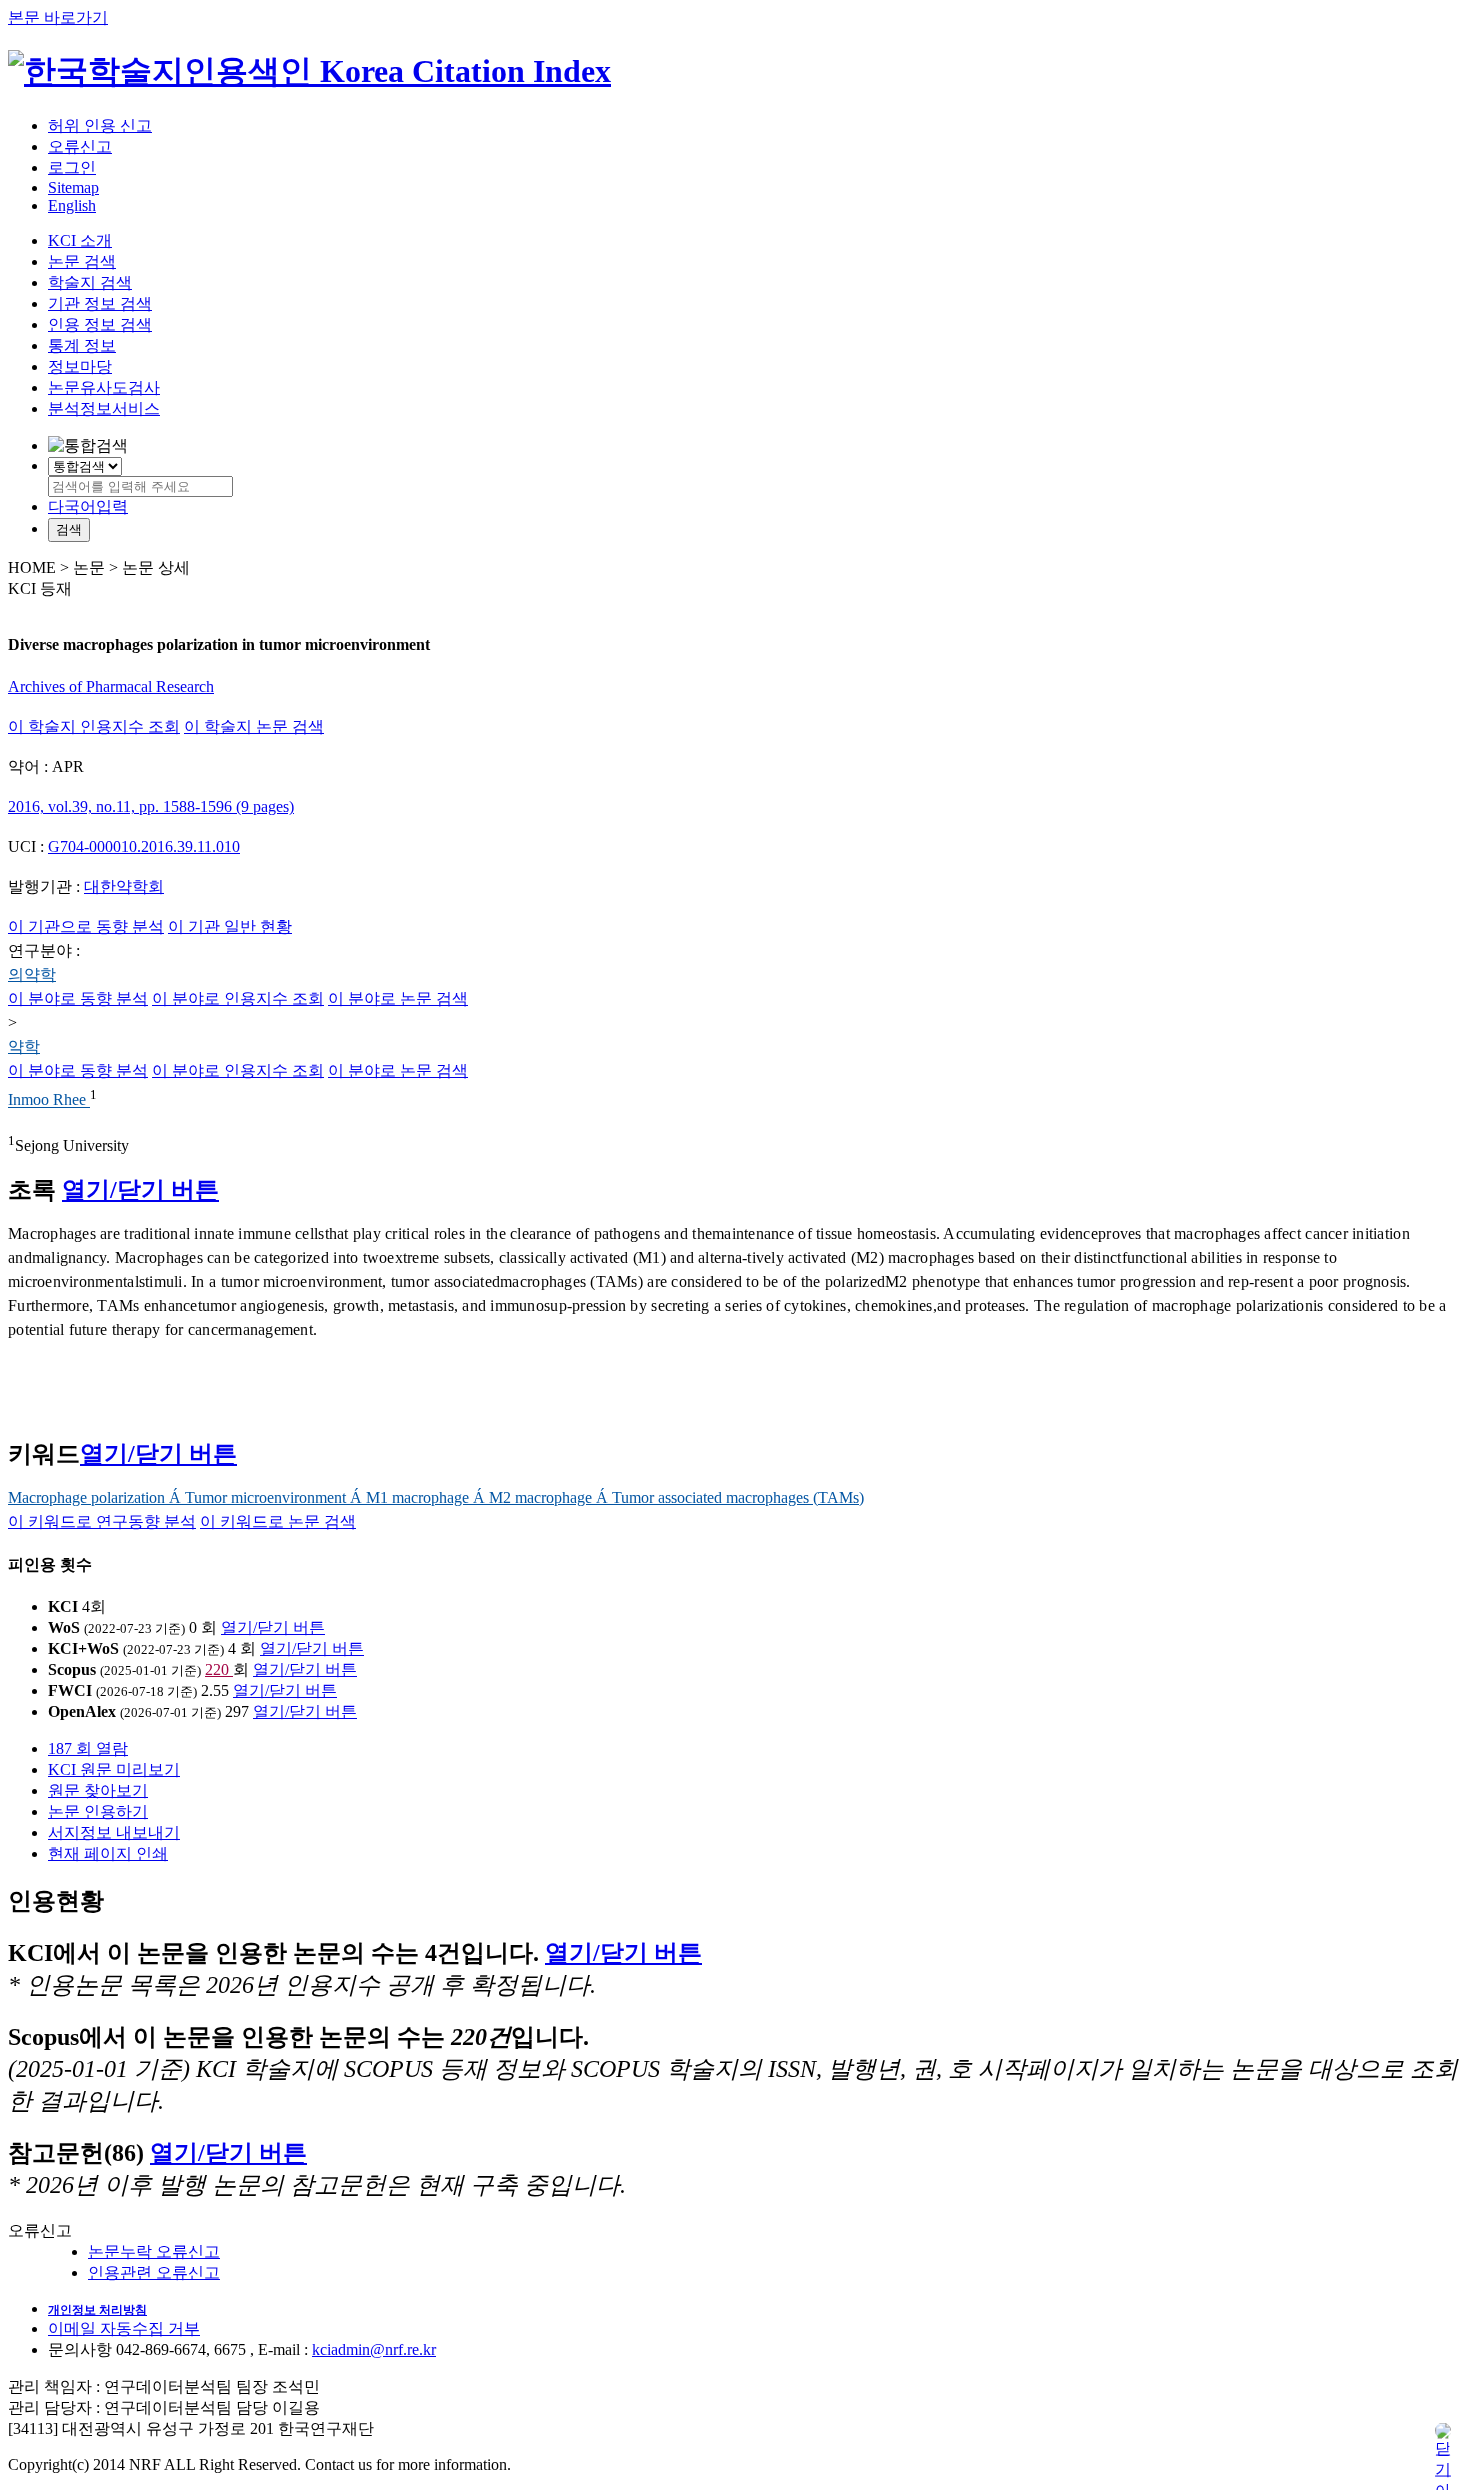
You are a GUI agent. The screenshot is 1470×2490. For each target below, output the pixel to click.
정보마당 (80, 366)
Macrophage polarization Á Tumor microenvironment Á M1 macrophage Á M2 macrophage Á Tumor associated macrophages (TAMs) (436, 1497)
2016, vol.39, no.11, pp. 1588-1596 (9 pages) (151, 806)
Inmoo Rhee (49, 1100)
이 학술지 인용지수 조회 (94, 726)
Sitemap (73, 187)
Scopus (72, 1669)
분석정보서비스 (104, 408)
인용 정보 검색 (100, 324)
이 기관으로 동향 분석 (86, 926)
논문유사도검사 (104, 387)
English (72, 205)
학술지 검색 (90, 282)
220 (219, 1669)
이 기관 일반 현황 (230, 926)
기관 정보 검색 (100, 303)
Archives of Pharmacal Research (111, 686)
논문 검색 (82, 261)
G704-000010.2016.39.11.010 (144, 846)
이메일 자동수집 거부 (124, 2328)
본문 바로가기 (58, 17)
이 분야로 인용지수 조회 (238, 998)
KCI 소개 (80, 240)
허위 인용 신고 (100, 125)
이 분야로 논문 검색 (398, 998)
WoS (64, 1627)
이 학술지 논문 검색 (254, 726)
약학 (24, 1046)
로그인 (72, 167)
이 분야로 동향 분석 (78, 998)
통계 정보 (82, 345)
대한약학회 (124, 886)
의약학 (32, 974)
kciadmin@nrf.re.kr (374, 2349)
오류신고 (80, 146)
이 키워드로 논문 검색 (278, 1521)
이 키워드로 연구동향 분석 (102, 1521)
